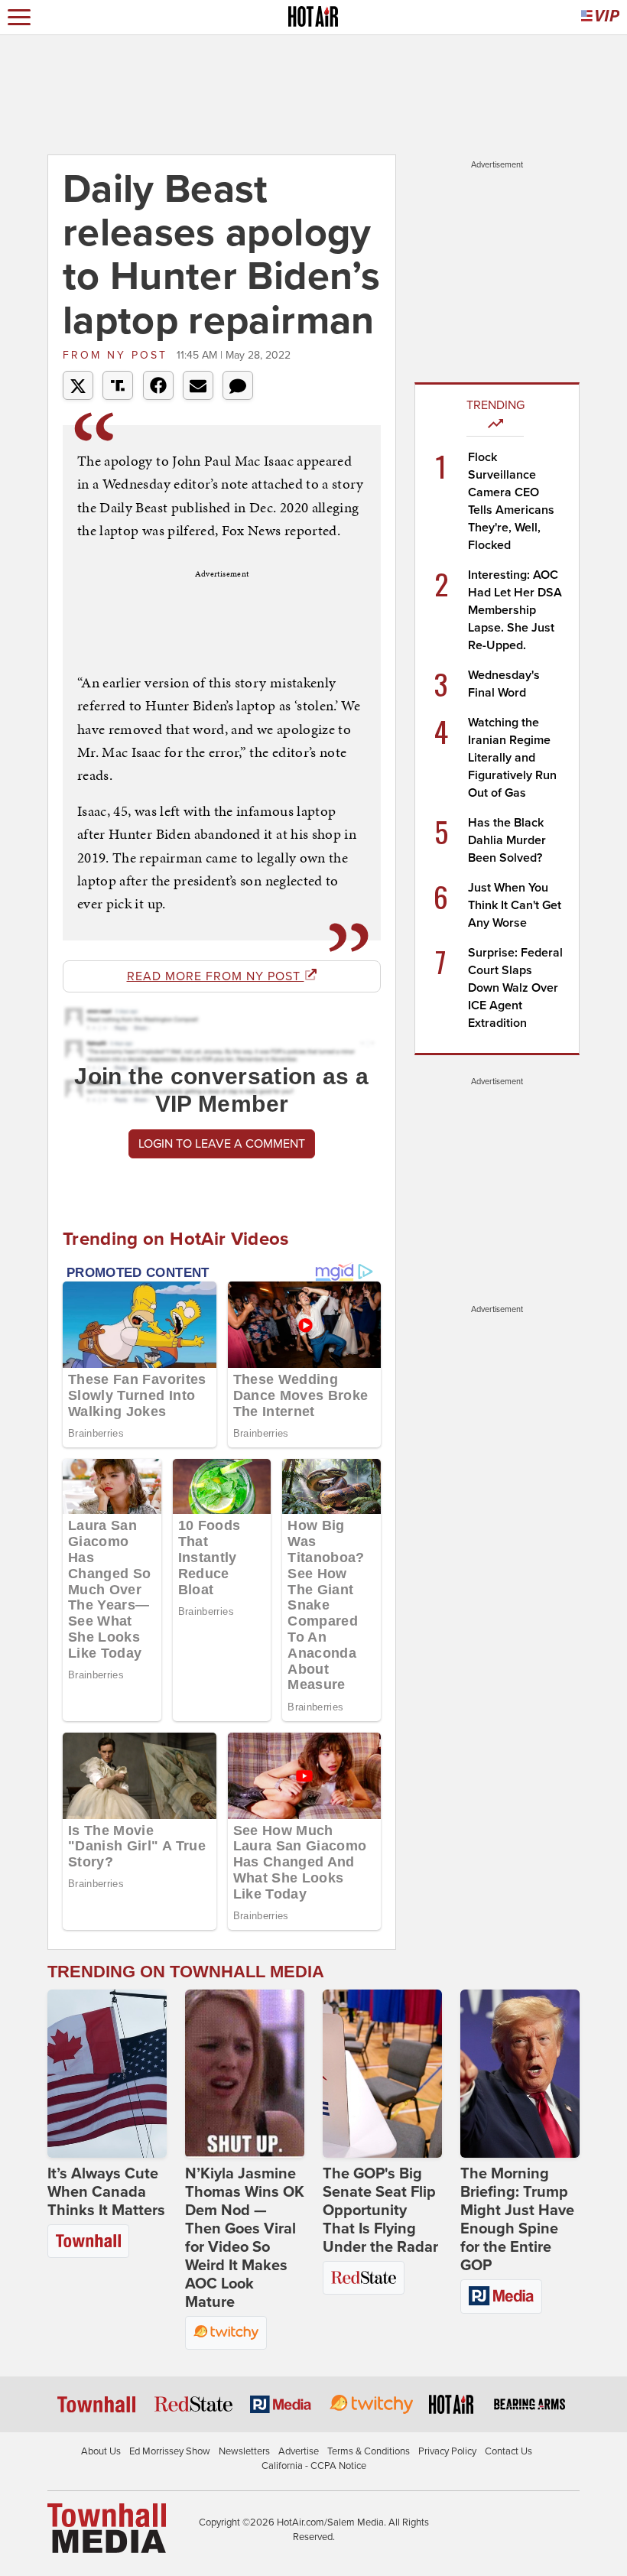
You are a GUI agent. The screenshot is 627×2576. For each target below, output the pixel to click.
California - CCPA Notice (314, 2466)
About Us (101, 2451)
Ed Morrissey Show (170, 2451)
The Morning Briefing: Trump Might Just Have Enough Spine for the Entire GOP (517, 2220)
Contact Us (508, 2451)
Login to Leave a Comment (222, 1144)
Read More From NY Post (216, 976)
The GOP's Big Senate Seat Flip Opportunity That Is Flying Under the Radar (380, 2211)
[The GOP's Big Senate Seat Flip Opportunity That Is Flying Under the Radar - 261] (382, 2074)
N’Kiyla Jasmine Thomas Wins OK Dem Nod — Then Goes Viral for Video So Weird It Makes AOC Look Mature (245, 2238)
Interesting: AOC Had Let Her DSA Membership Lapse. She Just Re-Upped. (515, 610)
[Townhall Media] (107, 2527)
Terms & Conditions (369, 2451)
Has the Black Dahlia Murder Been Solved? (507, 840)
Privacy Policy (447, 2451)
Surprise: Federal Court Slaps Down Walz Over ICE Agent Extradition (515, 988)
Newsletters (244, 2451)
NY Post (118, 355)
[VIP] (600, 17)
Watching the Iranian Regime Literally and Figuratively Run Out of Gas (512, 758)
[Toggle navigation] (19, 17)
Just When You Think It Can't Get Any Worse (515, 905)
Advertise (299, 2451)
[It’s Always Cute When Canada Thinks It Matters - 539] (107, 2074)
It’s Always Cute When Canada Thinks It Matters (106, 2192)
